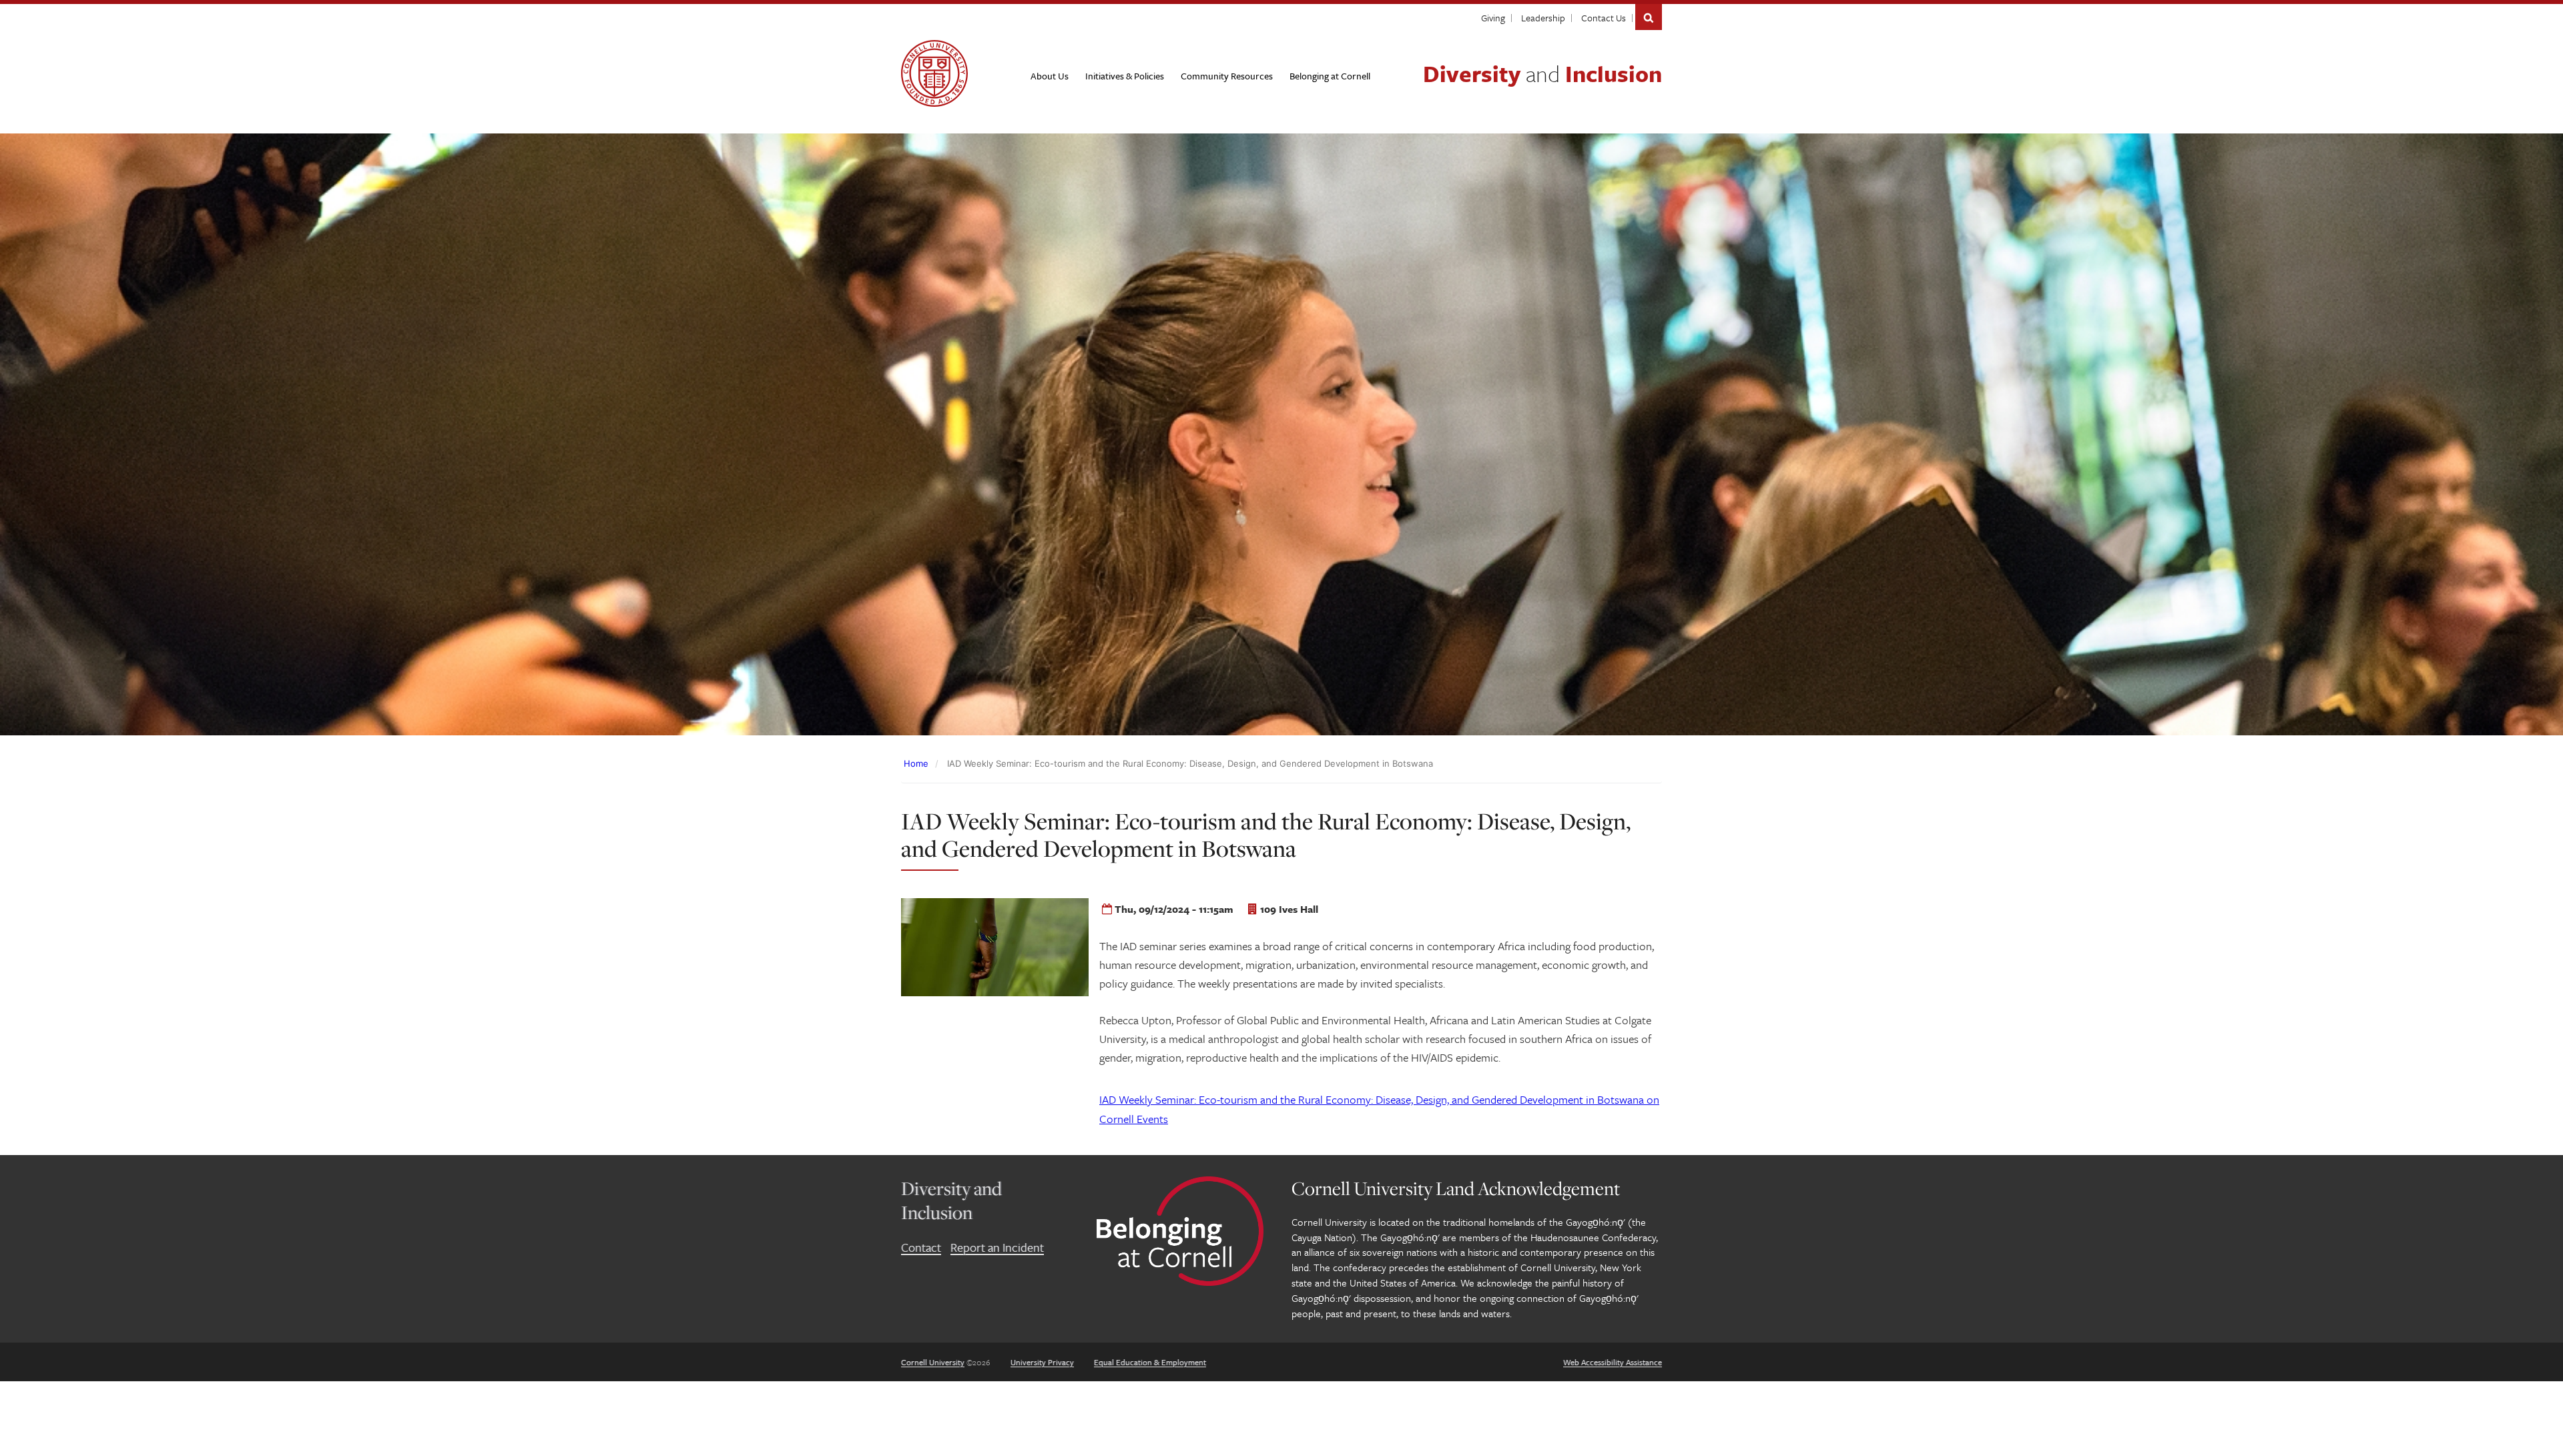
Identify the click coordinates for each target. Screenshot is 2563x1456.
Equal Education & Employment (1150, 1362)
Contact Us (1604, 18)
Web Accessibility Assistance (1613, 1362)
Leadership (1543, 18)
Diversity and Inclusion (951, 1200)
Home (916, 763)
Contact (921, 1247)
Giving (1493, 18)
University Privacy (1042, 1362)
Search (1649, 17)
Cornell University (933, 1362)
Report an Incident (997, 1247)
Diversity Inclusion (1542, 73)
